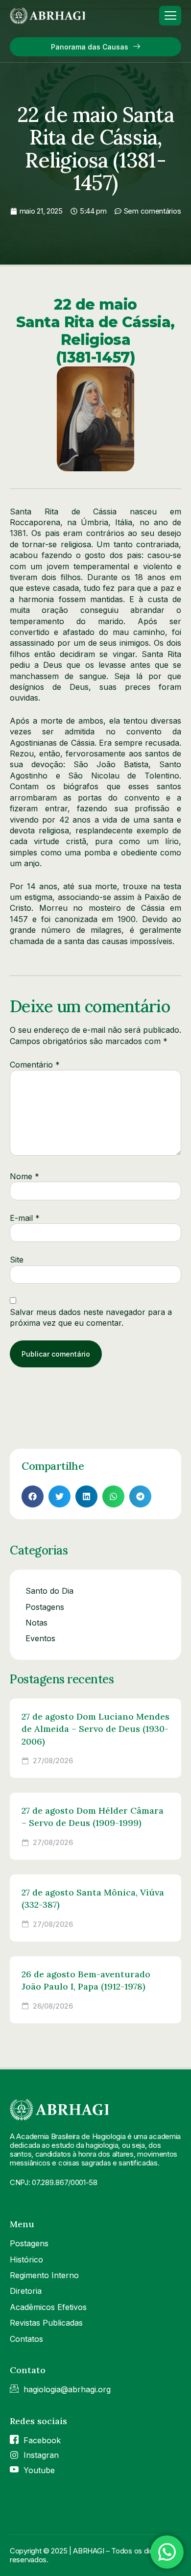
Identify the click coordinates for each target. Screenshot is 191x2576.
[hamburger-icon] (170, 16)
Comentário (35, 1065)
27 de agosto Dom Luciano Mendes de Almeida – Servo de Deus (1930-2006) (95, 1729)
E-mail (25, 1218)
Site (17, 1260)
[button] (33, 1496)
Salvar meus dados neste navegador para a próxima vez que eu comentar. (91, 1317)
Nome (24, 1176)
